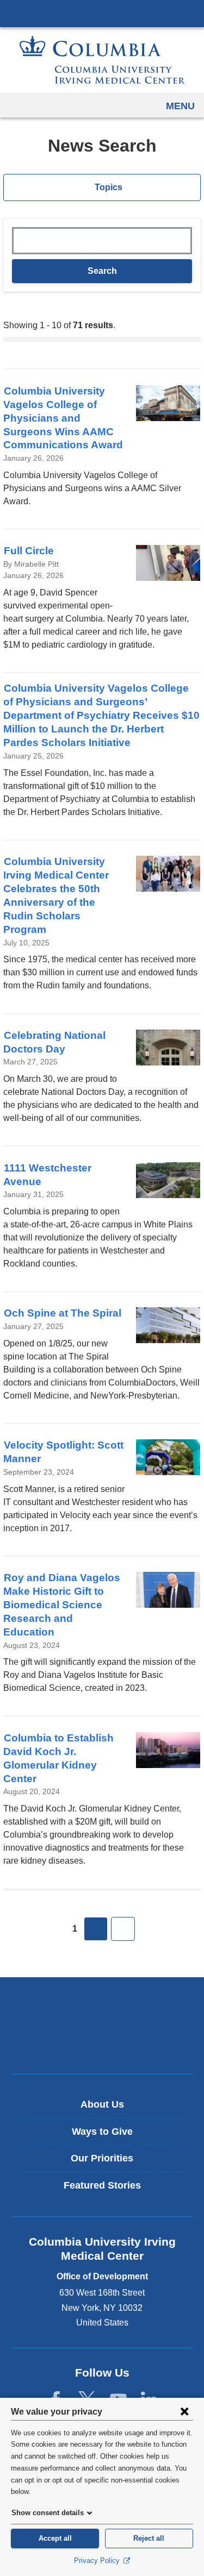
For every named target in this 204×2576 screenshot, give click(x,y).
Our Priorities (102, 2158)
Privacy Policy (98, 2561)
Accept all (55, 2538)
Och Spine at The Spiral (63, 1313)
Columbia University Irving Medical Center (102, 13)
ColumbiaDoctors (102, 2042)
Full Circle (29, 551)
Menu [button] (180, 106)
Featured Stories (102, 2185)
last (123, 1929)
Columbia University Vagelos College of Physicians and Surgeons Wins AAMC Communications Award (63, 418)
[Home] (102, 60)
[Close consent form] (184, 2411)
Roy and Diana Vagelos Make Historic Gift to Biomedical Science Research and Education (62, 1605)
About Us (102, 2104)
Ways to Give (102, 2132)
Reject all (149, 2538)
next (96, 1929)
